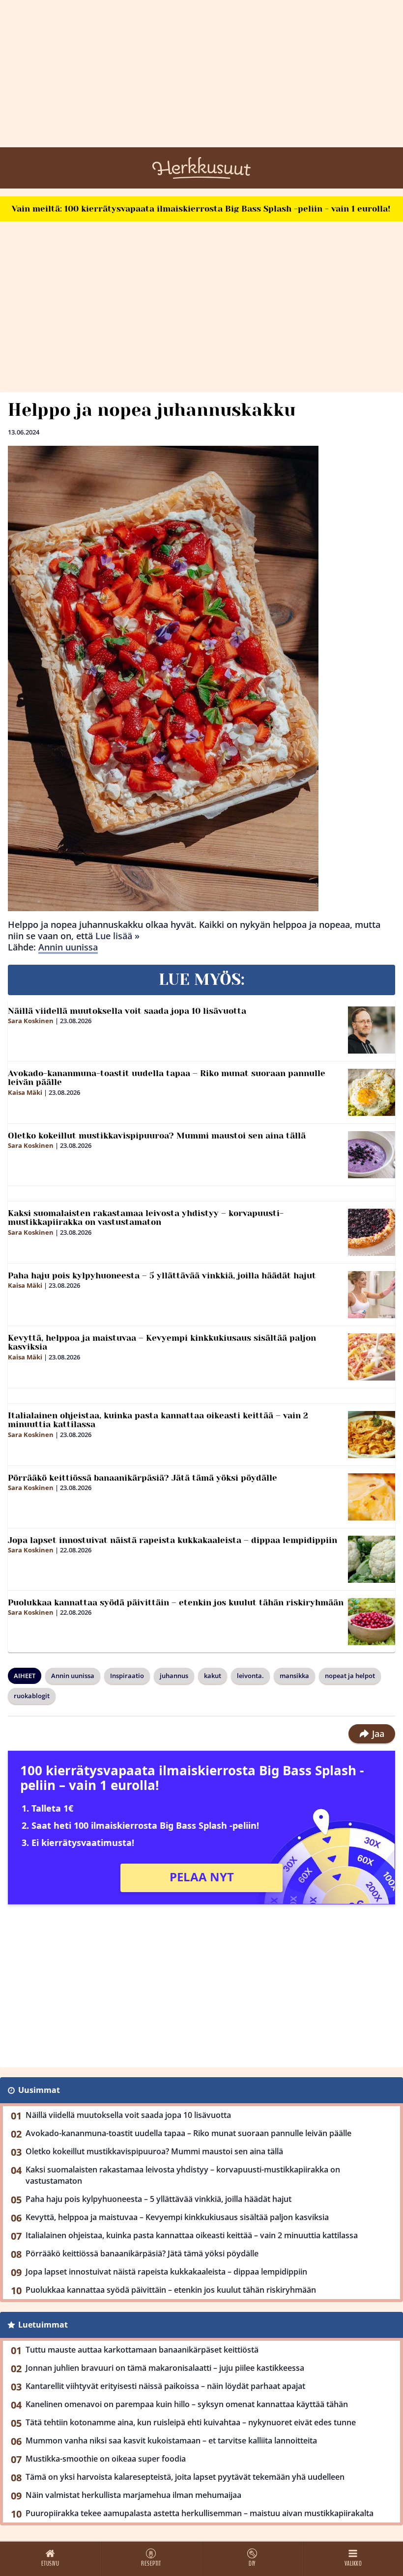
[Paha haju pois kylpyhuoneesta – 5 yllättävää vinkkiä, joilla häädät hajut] (372, 1295)
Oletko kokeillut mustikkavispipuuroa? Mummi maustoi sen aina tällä (157, 1136)
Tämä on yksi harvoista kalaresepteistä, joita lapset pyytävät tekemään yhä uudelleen (185, 2477)
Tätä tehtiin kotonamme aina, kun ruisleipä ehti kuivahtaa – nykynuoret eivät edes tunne (191, 2422)
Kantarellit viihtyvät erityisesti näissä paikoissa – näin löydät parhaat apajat (165, 2386)
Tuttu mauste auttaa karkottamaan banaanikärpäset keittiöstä (142, 2350)
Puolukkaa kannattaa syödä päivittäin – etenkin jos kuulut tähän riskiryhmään (176, 1602)
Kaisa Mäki (25, 1092)
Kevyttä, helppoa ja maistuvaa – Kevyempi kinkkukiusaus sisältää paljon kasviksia (162, 1342)
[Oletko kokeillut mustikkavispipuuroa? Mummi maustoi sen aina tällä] (372, 1155)
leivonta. (250, 1676)
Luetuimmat (43, 2325)
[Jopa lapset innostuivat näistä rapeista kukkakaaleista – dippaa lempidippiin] (372, 1559)
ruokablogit (32, 1696)
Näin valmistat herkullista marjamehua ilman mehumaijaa (133, 2495)
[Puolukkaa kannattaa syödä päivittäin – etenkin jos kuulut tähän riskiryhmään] (372, 1622)
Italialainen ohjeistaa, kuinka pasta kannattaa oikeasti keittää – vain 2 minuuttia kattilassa (158, 1420)
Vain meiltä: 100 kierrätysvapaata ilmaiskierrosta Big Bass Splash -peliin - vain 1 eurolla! (201, 209)
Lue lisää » (117, 936)
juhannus (174, 1676)
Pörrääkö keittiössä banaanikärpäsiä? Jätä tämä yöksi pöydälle (143, 1478)
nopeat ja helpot (350, 1676)
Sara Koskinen (31, 1021)
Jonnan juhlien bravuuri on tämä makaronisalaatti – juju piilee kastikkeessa (165, 2368)
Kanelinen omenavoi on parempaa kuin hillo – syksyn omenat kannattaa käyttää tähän (187, 2404)
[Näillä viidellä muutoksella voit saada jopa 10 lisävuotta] (372, 1030)
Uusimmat (39, 2090)
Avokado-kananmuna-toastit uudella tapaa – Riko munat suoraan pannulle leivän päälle (167, 1078)
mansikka (294, 1676)
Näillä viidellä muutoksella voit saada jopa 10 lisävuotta (127, 1011)
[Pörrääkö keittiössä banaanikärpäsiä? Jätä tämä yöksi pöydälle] (372, 1497)
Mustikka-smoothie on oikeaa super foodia (106, 2459)
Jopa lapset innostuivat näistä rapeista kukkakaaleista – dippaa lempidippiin (173, 1540)
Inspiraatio (127, 1676)
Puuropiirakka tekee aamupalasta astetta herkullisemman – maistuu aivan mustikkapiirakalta (200, 2513)
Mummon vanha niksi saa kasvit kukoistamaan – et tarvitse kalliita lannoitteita (171, 2440)
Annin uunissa (68, 947)
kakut (213, 1676)
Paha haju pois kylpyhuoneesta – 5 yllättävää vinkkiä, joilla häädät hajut (162, 1275)
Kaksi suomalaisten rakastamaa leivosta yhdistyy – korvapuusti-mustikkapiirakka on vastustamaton (146, 1218)
